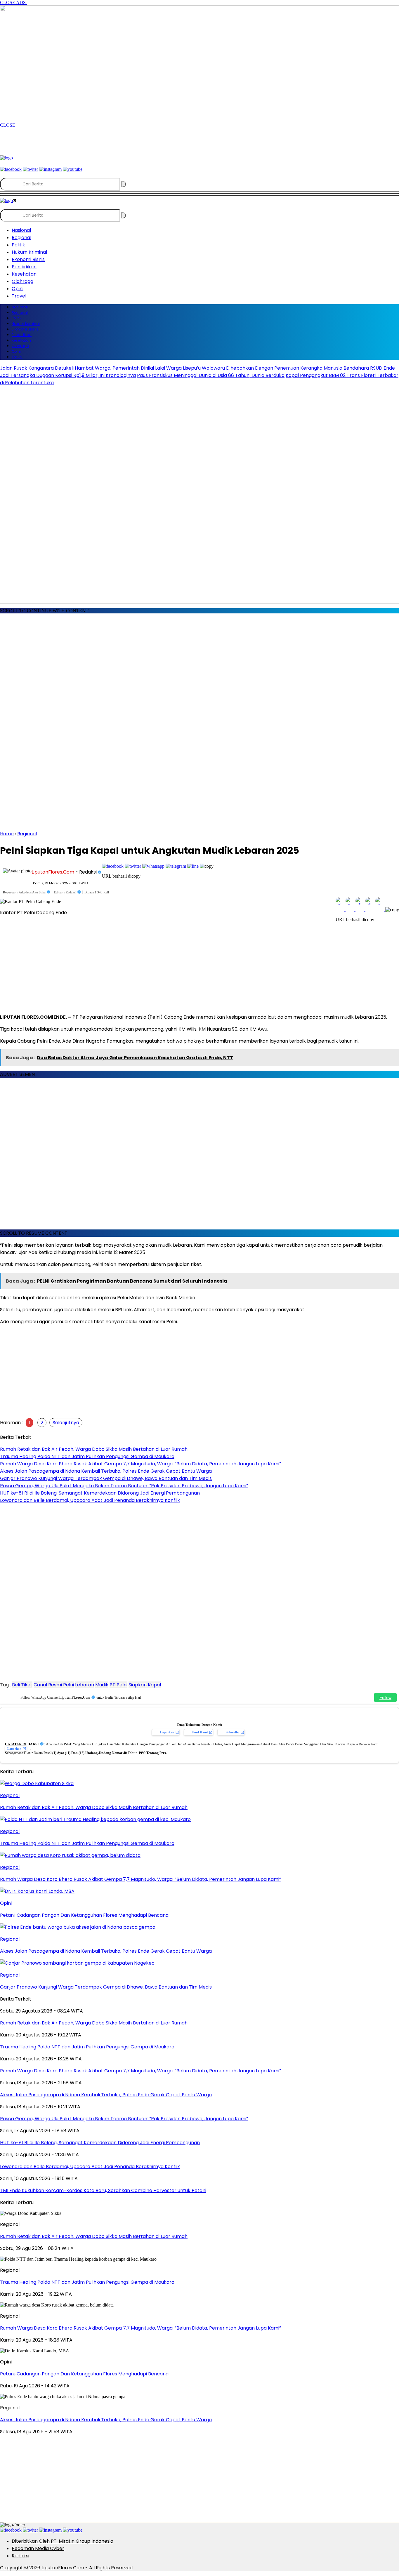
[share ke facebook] (113, 866)
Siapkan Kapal (145, 1685)
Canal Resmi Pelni (54, 1685)
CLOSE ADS (13, 2)
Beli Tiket (22, 1685)
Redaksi (20, 2556)
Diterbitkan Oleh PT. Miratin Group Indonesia (63, 2541)
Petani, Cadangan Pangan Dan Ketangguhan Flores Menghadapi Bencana (84, 2374)
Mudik (102, 1685)
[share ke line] (194, 866)
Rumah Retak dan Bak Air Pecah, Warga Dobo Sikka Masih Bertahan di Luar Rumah (94, 2236)
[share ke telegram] (176, 866)
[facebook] (11, 2530)
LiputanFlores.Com (53, 872)
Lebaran (85, 1685)
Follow (385, 1697)
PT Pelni (118, 1685)
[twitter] (30, 2530)
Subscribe (233, 1732)
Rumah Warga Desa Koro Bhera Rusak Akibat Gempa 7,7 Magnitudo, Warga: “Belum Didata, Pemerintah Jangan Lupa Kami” (140, 2328)
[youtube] (73, 2530)
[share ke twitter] (133, 866)
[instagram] (50, 2530)
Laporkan (167, 1732)
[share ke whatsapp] (154, 866)
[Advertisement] (106, 141)
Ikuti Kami (200, 1732)
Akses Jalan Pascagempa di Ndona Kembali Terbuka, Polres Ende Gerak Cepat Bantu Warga (106, 2420)
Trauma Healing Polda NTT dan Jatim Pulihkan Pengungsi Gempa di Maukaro (87, 2282)
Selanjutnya (66, 1423)
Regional (27, 834)
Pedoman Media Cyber (38, 2548)
